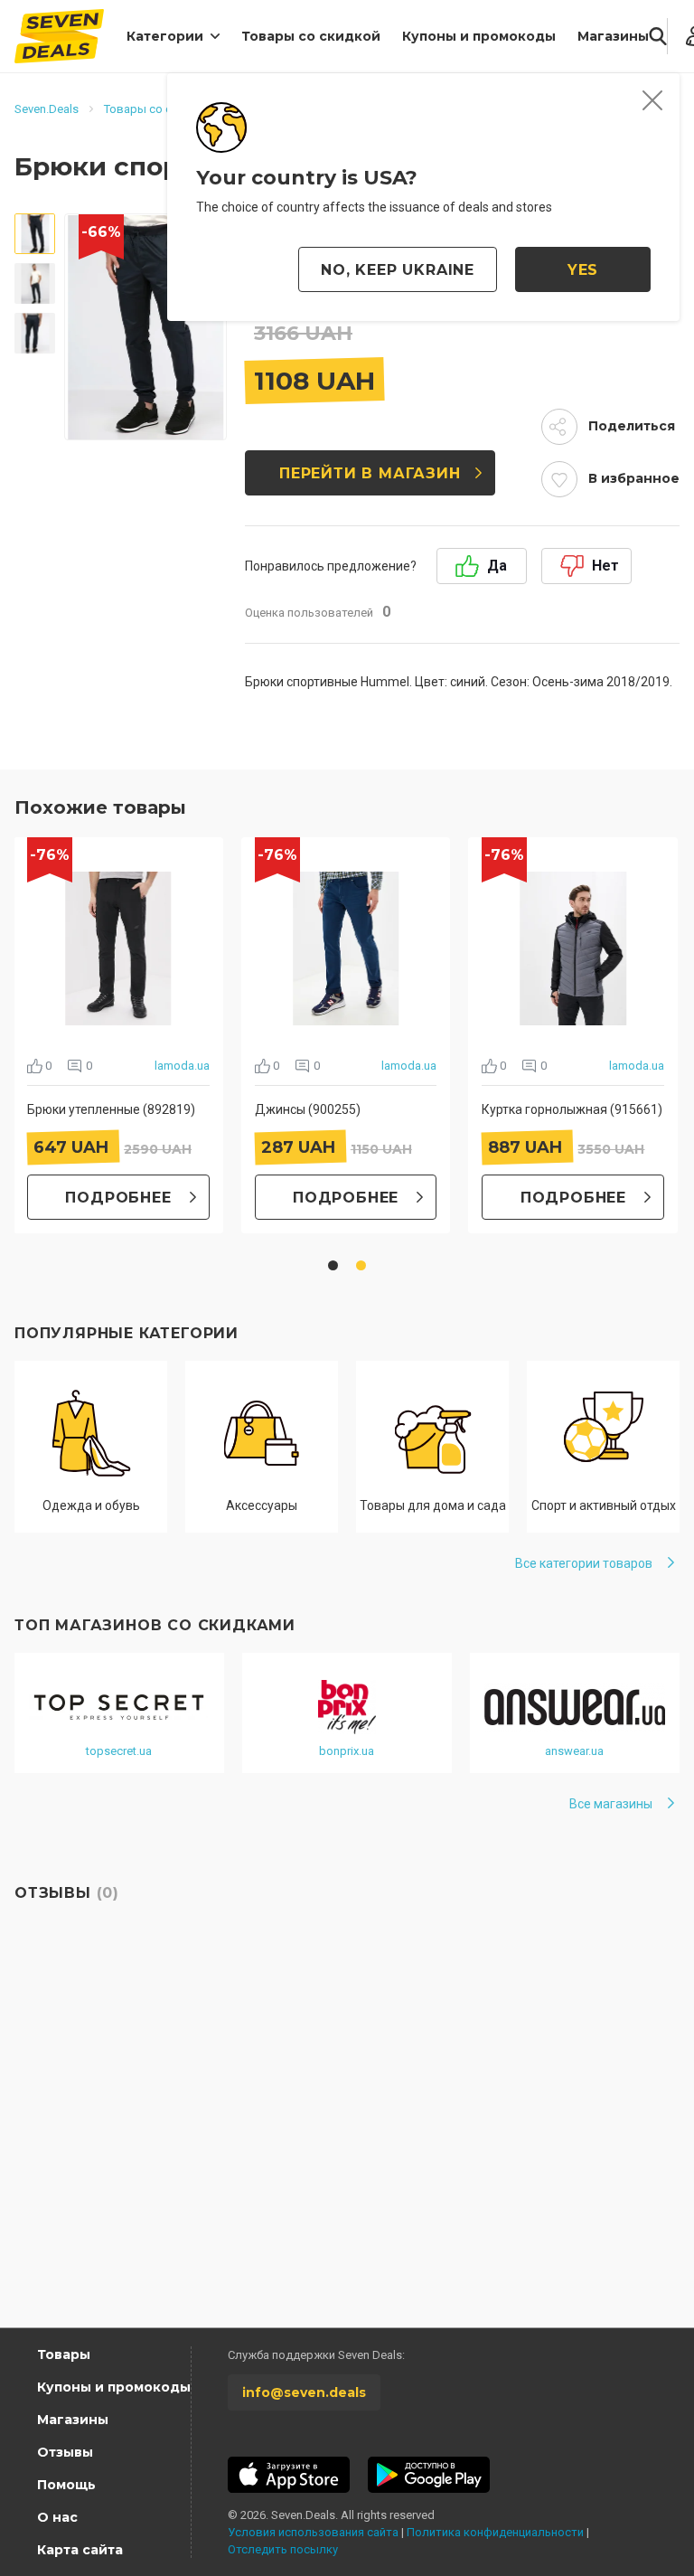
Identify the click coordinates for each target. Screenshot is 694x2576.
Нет (605, 566)
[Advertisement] (347, 2156)
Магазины (613, 36)
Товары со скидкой (311, 36)
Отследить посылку (283, 2549)
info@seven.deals (304, 2392)
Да (497, 566)
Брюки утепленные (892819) (111, 1109)
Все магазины (611, 1804)
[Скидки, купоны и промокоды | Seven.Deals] (59, 36)
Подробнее (118, 1198)
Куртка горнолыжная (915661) (572, 1109)
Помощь (66, 2485)
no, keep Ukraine (398, 270)
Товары (64, 2354)
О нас (57, 2517)
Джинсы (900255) (308, 1109)
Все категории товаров (584, 1563)
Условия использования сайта (313, 2532)
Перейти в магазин (370, 473)
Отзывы (65, 2452)
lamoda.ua (182, 1066)
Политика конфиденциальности (495, 2532)
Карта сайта (80, 2550)
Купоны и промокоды (479, 36)
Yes (583, 270)
